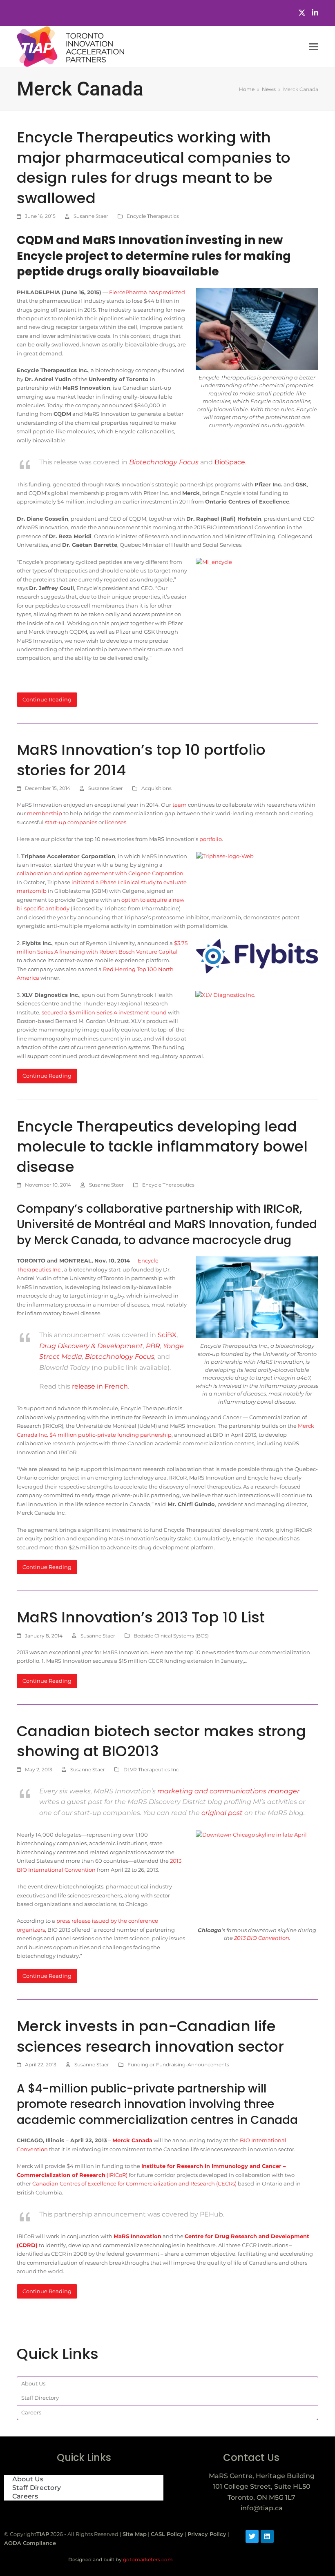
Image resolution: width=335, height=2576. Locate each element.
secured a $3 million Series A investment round (104, 1012)
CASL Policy (167, 2534)
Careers (31, 2412)
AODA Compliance (30, 2543)
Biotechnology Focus (120, 1357)
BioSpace (230, 462)
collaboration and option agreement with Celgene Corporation (100, 873)
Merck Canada (132, 2140)
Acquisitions (156, 788)
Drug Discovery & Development (91, 1346)
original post (222, 1813)
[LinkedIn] (315, 13)
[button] (314, 47)
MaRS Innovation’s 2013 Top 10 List (141, 1617)
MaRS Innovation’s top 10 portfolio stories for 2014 (141, 760)
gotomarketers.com (147, 2559)
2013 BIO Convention (262, 1938)
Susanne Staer (91, 216)
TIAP (43, 2534)
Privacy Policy (207, 2534)
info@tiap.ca (262, 2508)
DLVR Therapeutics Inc (151, 1769)
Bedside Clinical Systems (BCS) (171, 1636)
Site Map (135, 2534)
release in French (100, 1386)
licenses (116, 822)
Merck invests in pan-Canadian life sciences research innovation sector (150, 2036)
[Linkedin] (267, 2536)
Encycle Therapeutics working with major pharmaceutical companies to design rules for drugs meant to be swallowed (154, 168)
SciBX (167, 1335)
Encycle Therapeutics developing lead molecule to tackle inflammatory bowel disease (162, 1147)
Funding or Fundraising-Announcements (178, 2065)
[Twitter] (302, 13)
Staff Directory (40, 2398)
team (180, 805)
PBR (153, 1346)
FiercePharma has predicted (147, 292)
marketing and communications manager (228, 1791)
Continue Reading (47, 699)
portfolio (211, 839)
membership (45, 813)
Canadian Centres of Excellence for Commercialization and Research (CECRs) (134, 2183)
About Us (33, 2383)
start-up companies (71, 822)
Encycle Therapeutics (153, 216)
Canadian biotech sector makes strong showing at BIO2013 (161, 1741)
